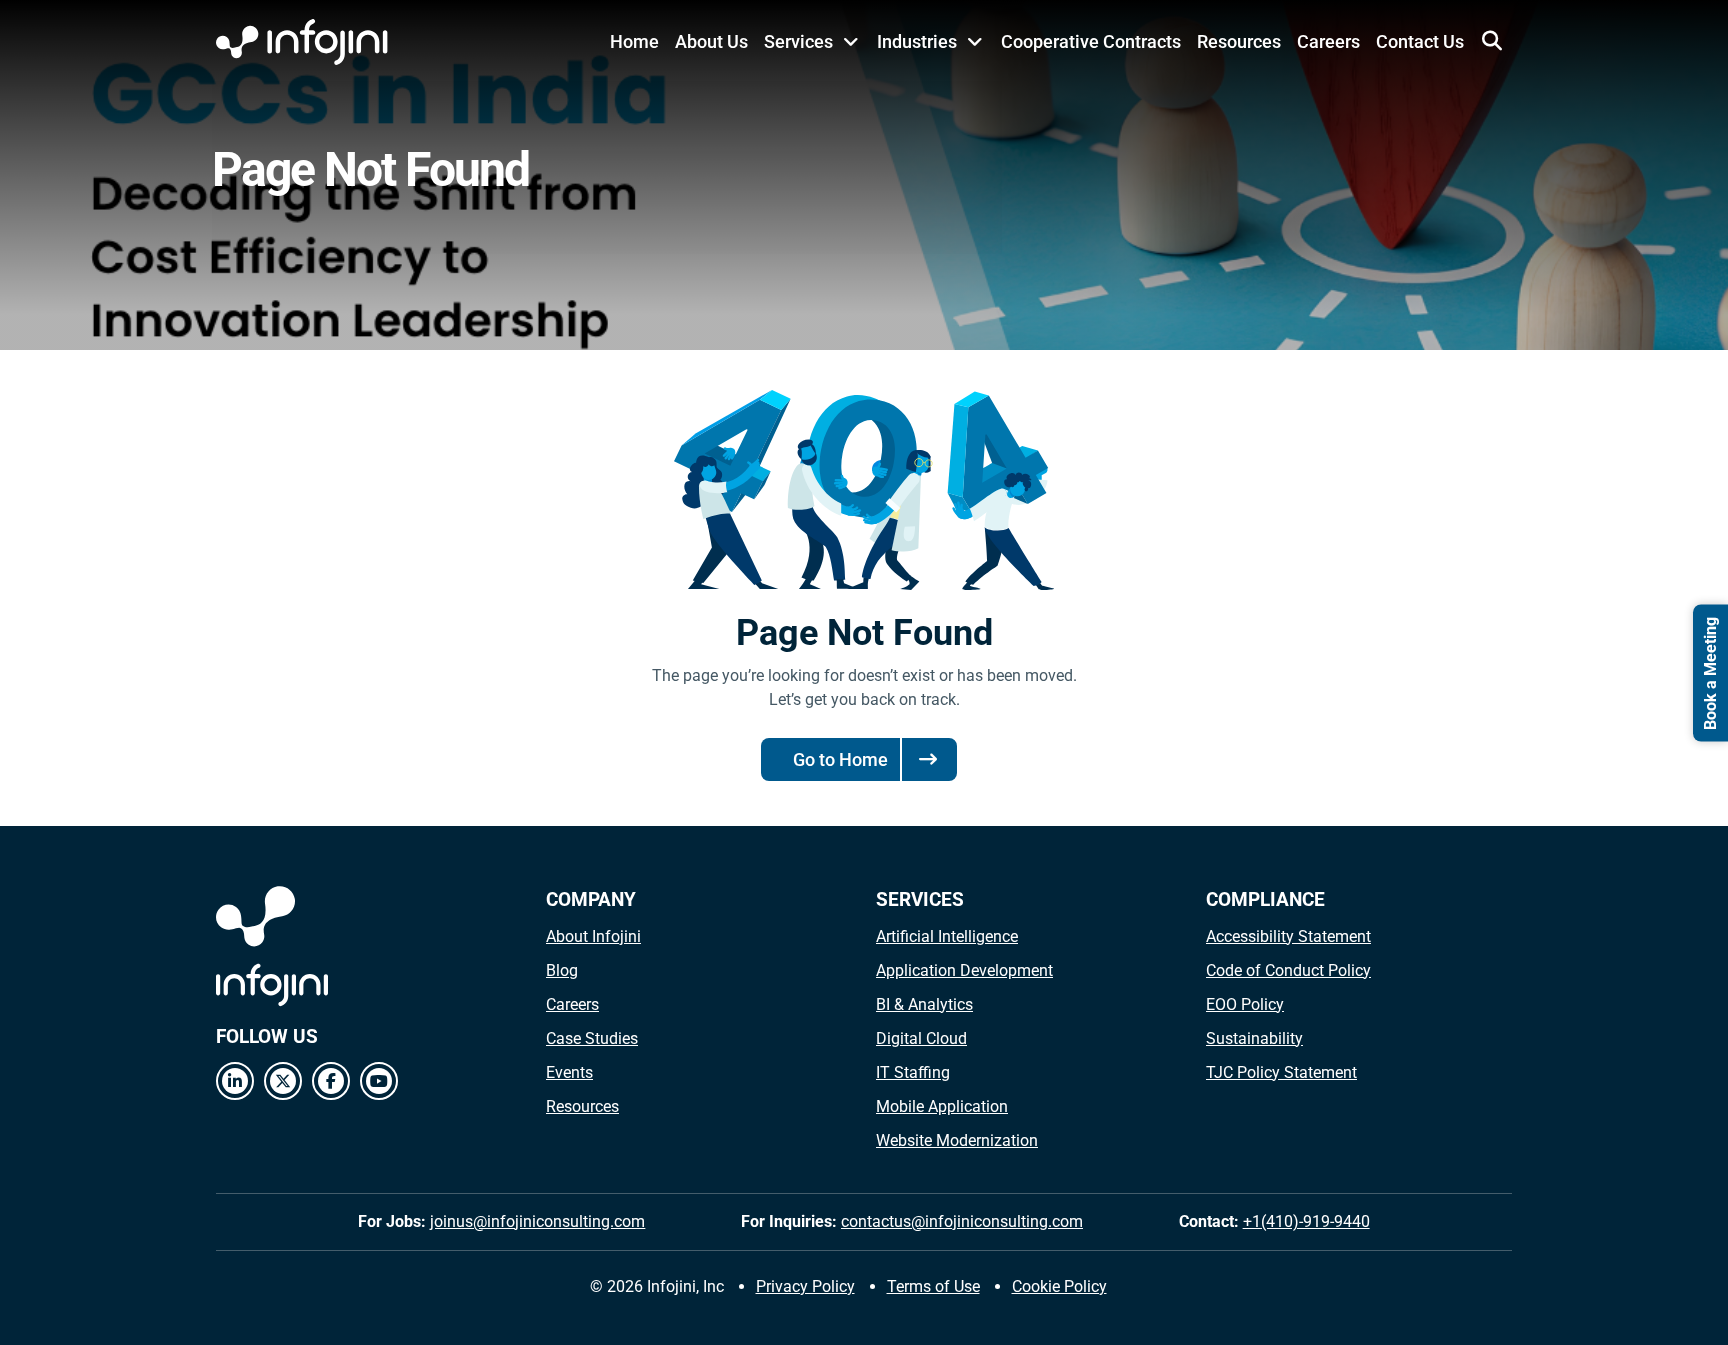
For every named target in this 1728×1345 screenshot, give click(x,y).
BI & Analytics (924, 1004)
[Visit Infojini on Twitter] (283, 1081)
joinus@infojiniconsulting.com (537, 1221)
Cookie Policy (1059, 1286)
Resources (1239, 41)
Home (634, 41)
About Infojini (593, 936)
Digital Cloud (921, 1038)
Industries (917, 41)
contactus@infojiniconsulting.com (962, 1221)
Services (798, 41)
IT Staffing (913, 1072)
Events (569, 1072)
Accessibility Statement (1288, 936)
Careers (1328, 41)
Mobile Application (942, 1106)
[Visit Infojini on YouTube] (379, 1081)
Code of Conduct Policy (1288, 970)
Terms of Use (933, 1286)
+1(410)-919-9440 (1306, 1221)
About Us (711, 41)
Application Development (964, 970)
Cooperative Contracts (1091, 41)
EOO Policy (1245, 1004)
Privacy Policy (805, 1286)
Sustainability (1254, 1038)
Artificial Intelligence (947, 936)
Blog (562, 970)
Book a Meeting (1710, 672)
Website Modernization (957, 1140)
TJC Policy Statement (1281, 1072)
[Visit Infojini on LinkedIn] (235, 1081)
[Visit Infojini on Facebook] (331, 1081)
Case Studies (592, 1038)
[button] (1492, 41)
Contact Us (1420, 41)
